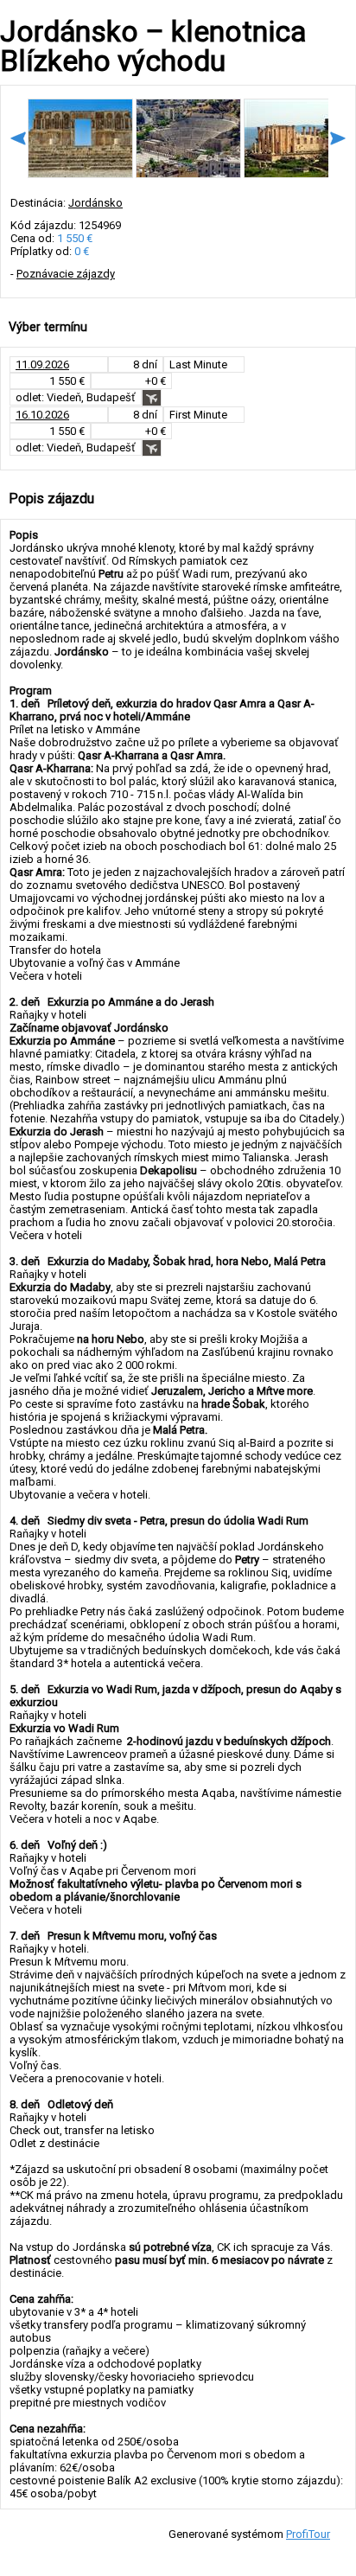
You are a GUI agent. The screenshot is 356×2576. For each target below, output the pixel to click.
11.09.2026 (42, 364)
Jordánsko (95, 203)
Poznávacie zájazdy (66, 274)
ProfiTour (308, 2534)
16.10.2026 (42, 415)
